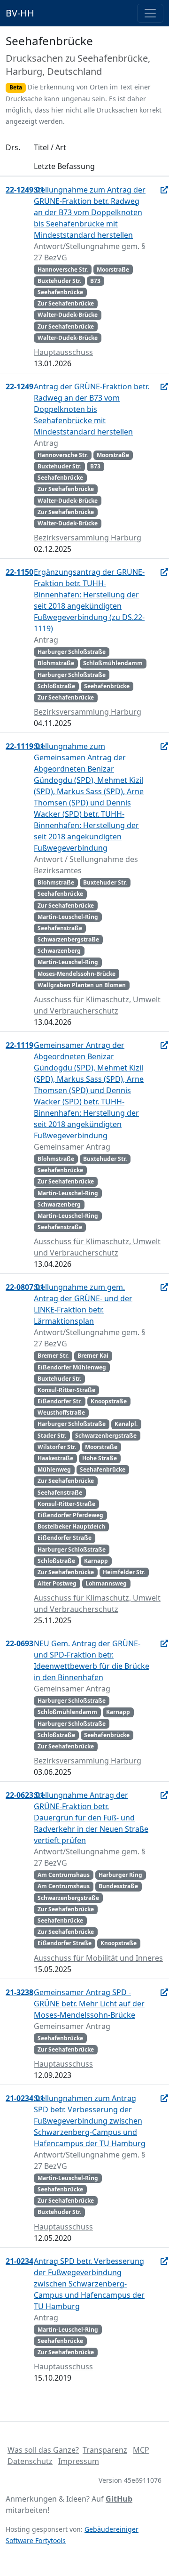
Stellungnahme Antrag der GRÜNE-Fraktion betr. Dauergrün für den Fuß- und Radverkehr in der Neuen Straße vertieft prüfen (91, 1818)
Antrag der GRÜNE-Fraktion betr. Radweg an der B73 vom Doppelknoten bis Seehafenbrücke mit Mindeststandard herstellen (92, 409)
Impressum (79, 2461)
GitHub (119, 2499)
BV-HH (20, 13)
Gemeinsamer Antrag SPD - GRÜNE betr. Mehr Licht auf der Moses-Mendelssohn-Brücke (89, 2004)
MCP (141, 2450)
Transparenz (105, 2450)
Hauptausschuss (63, 352)
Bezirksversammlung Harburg (88, 538)
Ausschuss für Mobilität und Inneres (98, 1958)
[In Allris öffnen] (164, 190)
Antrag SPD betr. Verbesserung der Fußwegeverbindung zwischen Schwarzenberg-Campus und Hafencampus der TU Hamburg (89, 2284)
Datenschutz (30, 2461)
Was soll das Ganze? (43, 2450)
